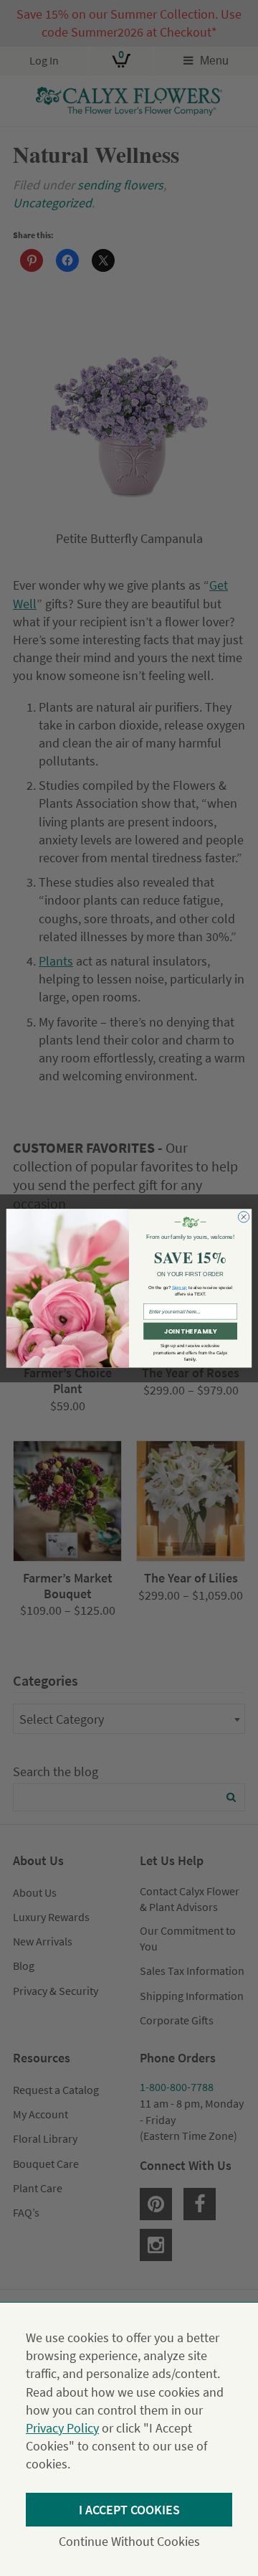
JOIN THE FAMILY (190, 1331)
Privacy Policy (62, 2428)
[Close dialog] (243, 1216)
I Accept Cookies (129, 2510)
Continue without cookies (129, 2541)
